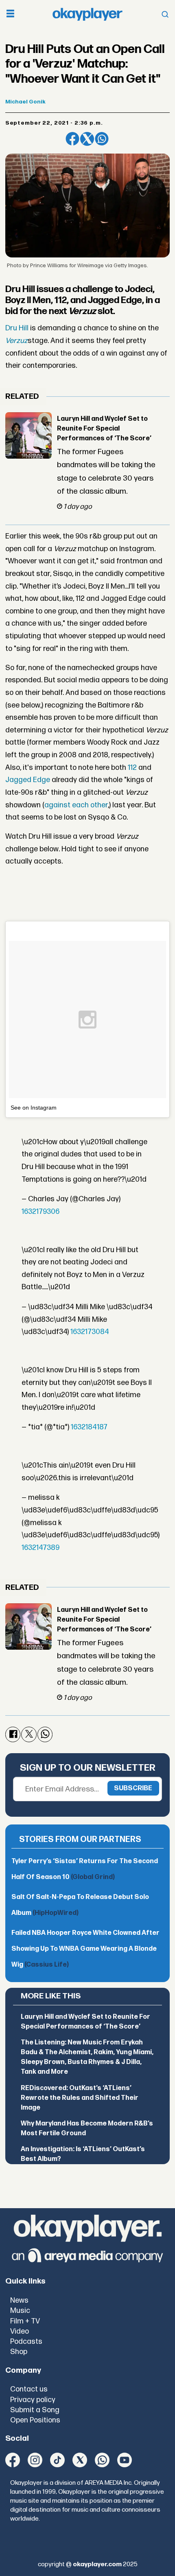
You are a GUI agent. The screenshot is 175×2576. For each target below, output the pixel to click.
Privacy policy (33, 2400)
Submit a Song (35, 2410)
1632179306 (40, 1212)
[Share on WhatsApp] (102, 139)
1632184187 (89, 1427)
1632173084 (90, 1332)
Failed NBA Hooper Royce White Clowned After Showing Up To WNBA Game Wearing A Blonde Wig (85, 1949)
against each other (76, 805)
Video (20, 2331)
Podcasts (26, 2342)
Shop (19, 2352)
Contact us (29, 2389)
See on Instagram (34, 1108)
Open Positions (35, 2420)
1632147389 (40, 1548)
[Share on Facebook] (72, 139)
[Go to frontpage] (87, 14)
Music (20, 2311)
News (19, 2300)
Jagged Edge (28, 780)
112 (132, 768)
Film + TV (25, 2321)
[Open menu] (10, 14)
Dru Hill (17, 328)
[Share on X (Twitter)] (87, 139)
